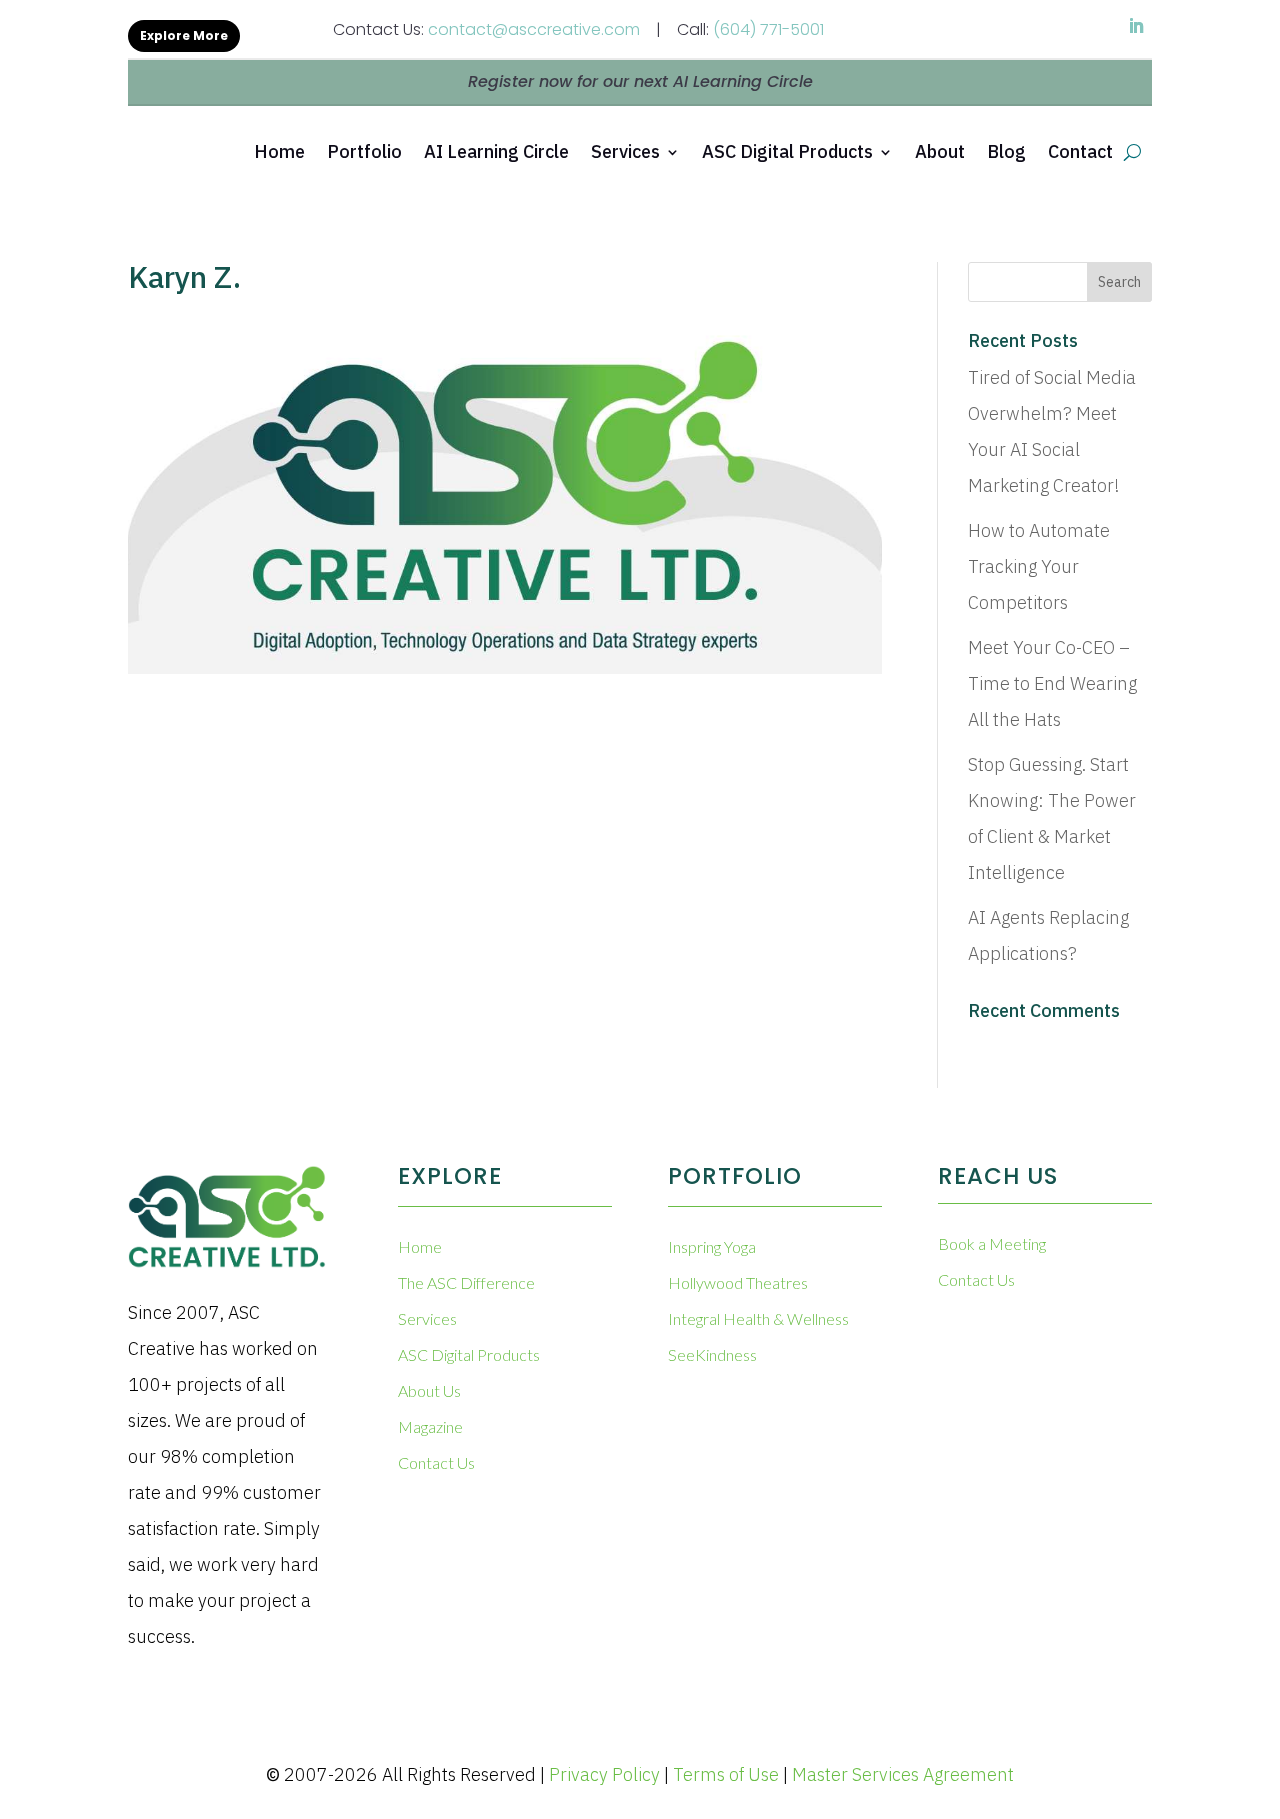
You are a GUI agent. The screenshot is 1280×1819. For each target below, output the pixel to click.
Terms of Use (726, 1774)
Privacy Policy (604, 1774)
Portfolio (364, 151)
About (940, 151)
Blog (1006, 151)
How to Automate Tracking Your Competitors (1039, 566)
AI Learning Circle (496, 151)
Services (625, 151)
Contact (1080, 151)
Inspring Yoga (712, 1246)
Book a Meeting (992, 1243)
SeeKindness (712, 1354)
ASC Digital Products (787, 151)
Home (279, 151)
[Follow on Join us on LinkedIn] (1136, 26)
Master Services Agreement (903, 1774)
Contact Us (436, 1462)
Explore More (184, 35)
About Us (429, 1390)
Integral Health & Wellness (758, 1318)
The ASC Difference (466, 1282)
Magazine (430, 1426)
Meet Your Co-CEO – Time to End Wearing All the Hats (1052, 683)
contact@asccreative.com (534, 29)
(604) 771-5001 (768, 29)
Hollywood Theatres (738, 1282)
